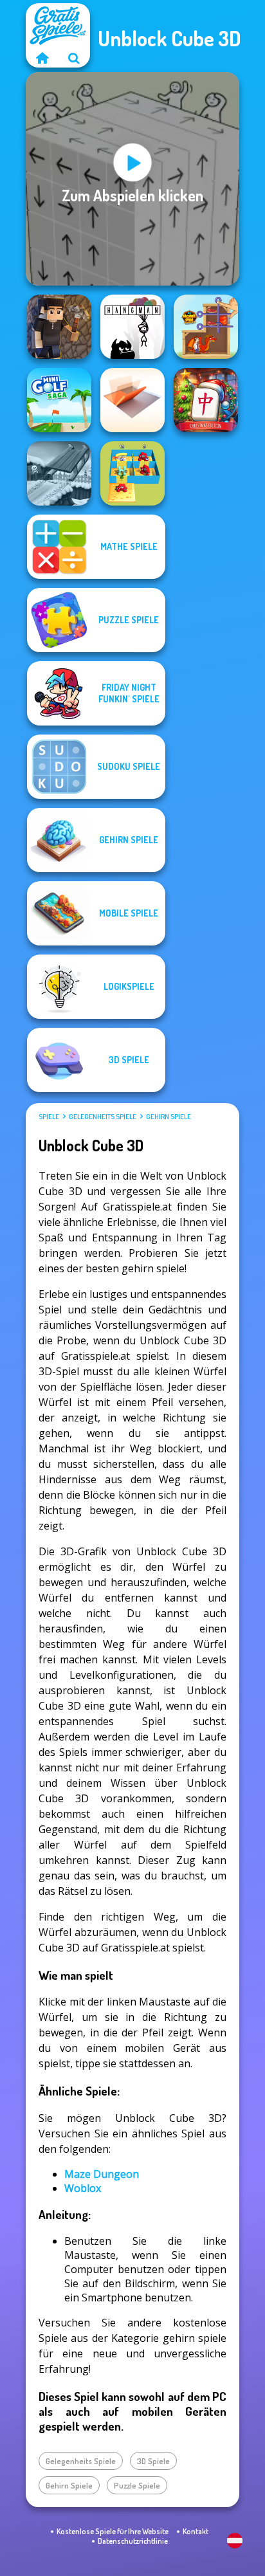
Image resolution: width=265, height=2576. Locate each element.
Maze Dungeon (102, 2174)
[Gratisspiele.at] (42, 58)
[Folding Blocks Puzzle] (132, 400)
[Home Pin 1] (206, 327)
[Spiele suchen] (74, 58)
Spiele (49, 1117)
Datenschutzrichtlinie (133, 2541)
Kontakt (196, 2531)
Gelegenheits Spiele (103, 1117)
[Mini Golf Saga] (59, 400)
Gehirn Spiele (169, 1117)
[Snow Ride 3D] (59, 473)
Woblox (83, 2188)
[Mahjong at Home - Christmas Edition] (206, 400)
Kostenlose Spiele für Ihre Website (113, 2531)
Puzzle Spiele (137, 2485)
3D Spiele (153, 2461)
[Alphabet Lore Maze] (132, 473)
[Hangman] (132, 327)
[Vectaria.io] (59, 327)
